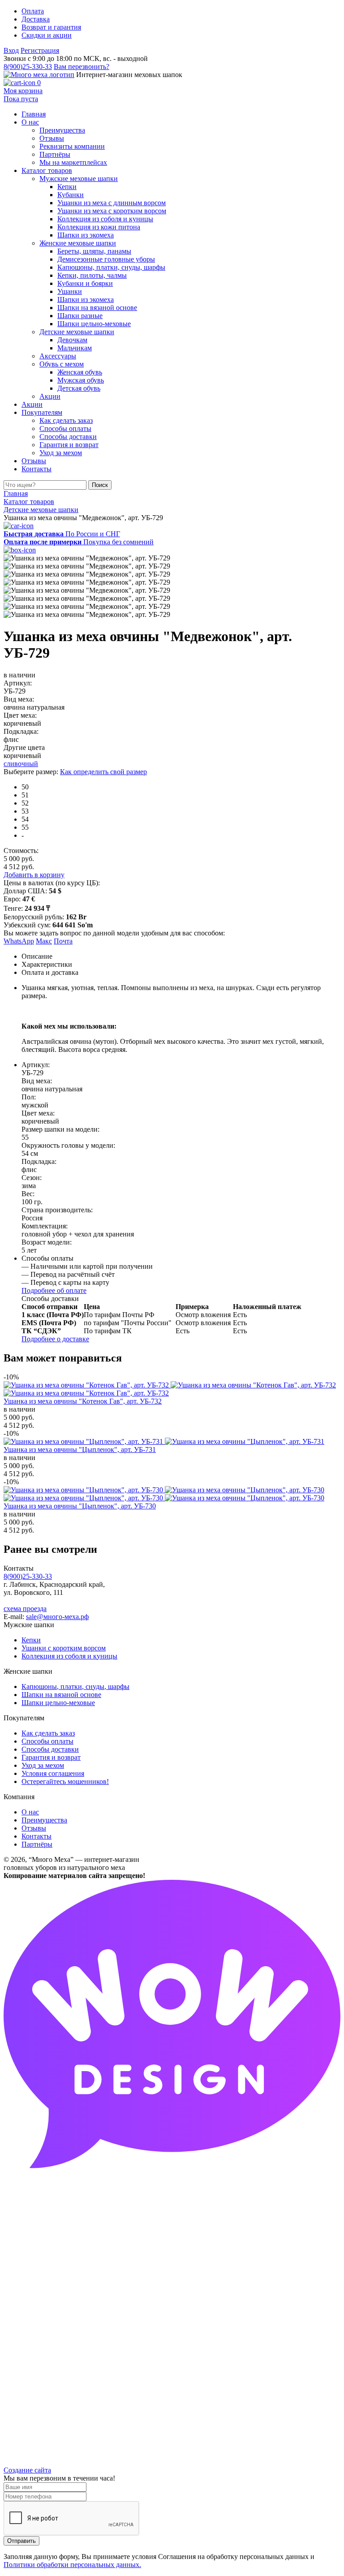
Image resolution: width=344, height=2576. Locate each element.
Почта (63, 941)
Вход (11, 50)
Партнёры (37, 1844)
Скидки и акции (47, 35)
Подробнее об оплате (54, 1290)
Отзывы (34, 1828)
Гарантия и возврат (51, 1757)
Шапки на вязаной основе (61, 1695)
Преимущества (44, 1820)
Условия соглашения (53, 1773)
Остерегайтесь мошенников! (65, 1781)
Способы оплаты (47, 1741)
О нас (30, 1812)
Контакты (37, 1836)
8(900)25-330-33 (28, 67)
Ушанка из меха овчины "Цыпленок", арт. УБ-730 (80, 1506)
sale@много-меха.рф (57, 1617)
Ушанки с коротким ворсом (64, 1648)
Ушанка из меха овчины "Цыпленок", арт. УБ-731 (80, 1450)
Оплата (33, 11)
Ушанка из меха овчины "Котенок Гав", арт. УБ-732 (83, 1401)
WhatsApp (19, 941)
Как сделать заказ (48, 1733)
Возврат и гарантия (51, 27)
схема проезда (25, 1609)
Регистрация (40, 50)
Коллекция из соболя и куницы (69, 1656)
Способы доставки (50, 1749)
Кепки (31, 1640)
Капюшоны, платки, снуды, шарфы (75, 1686)
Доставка (36, 19)
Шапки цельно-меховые (58, 1703)
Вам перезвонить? (82, 67)
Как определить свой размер (103, 772)
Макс (44, 941)
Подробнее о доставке (55, 1339)
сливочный (21, 764)
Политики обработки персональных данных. (72, 2565)
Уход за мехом (43, 1765)
